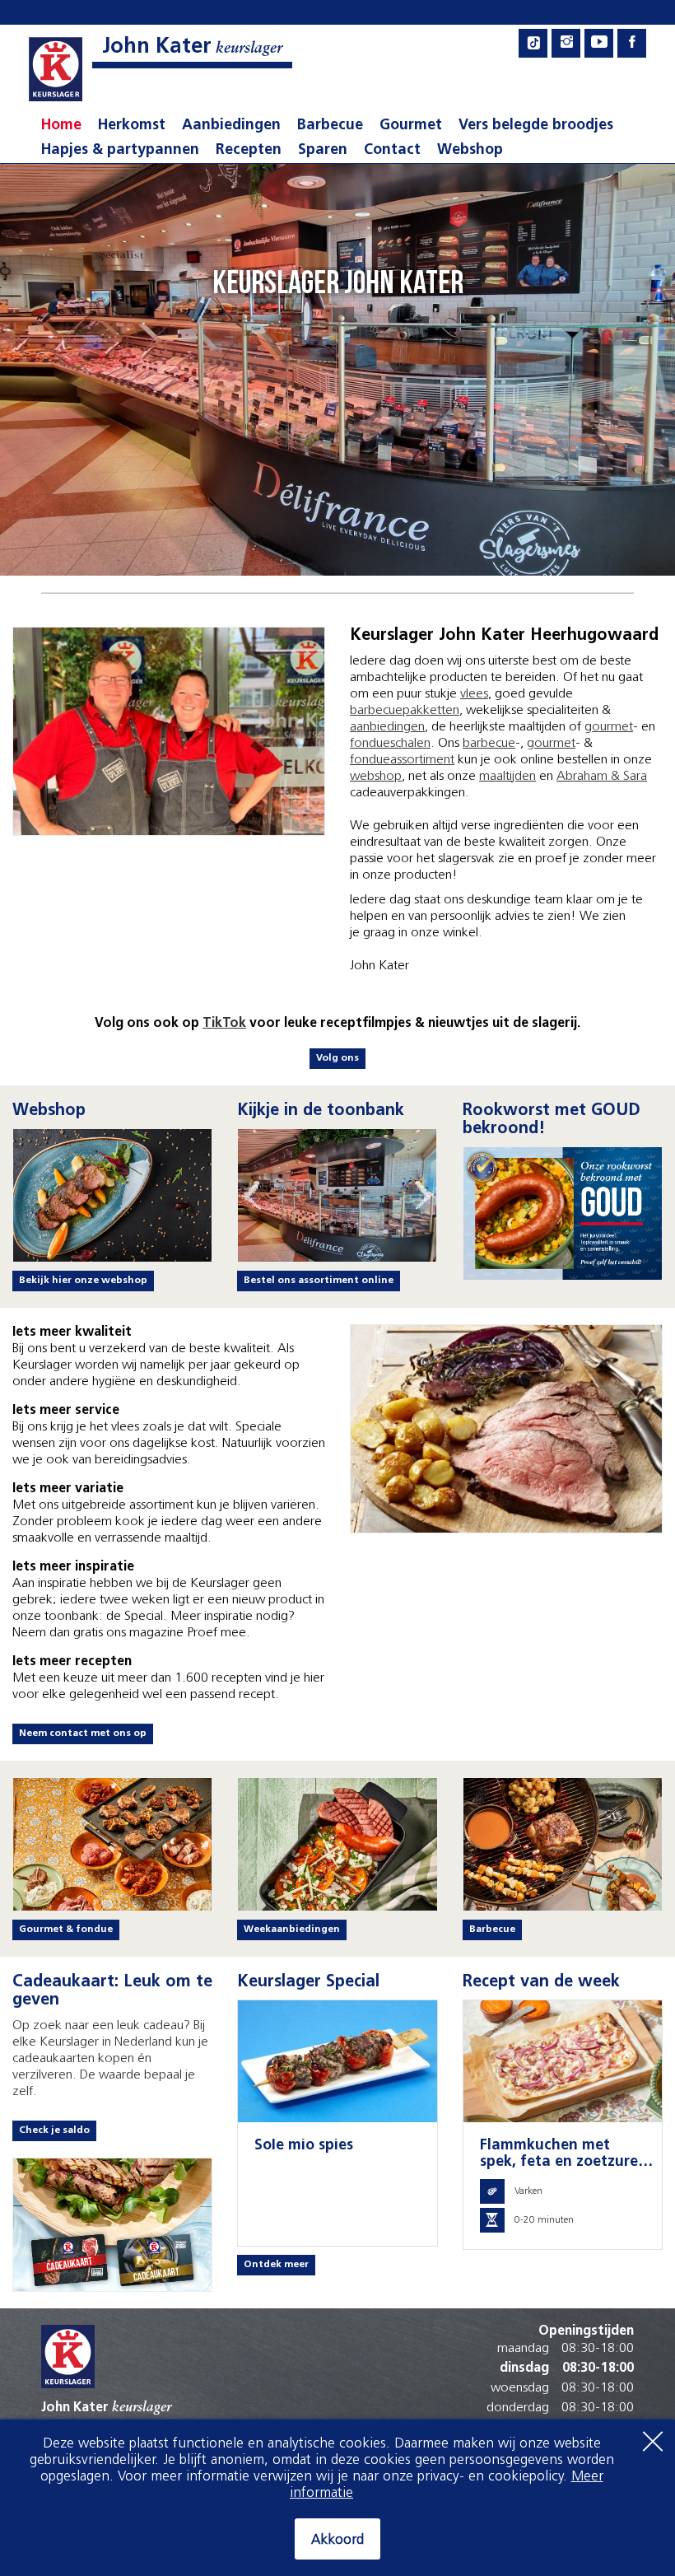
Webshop (470, 151)
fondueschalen (390, 744)
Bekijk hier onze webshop (83, 1281)
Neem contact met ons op (83, 1734)
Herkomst (132, 126)
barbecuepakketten (405, 711)
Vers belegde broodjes (536, 126)
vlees (474, 694)
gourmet (609, 727)
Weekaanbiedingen (292, 1930)
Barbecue (330, 126)
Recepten (249, 151)
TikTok (224, 1024)
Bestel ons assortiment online (319, 1281)
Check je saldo (54, 2130)
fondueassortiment (402, 760)
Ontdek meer (276, 2265)
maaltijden (507, 777)
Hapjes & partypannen (120, 151)
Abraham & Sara (602, 777)
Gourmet (411, 126)
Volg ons (337, 1058)
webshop (376, 777)
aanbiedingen (387, 727)
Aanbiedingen (231, 126)
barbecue (489, 744)
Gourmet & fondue (66, 1930)
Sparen (323, 151)
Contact (392, 151)
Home (61, 126)
